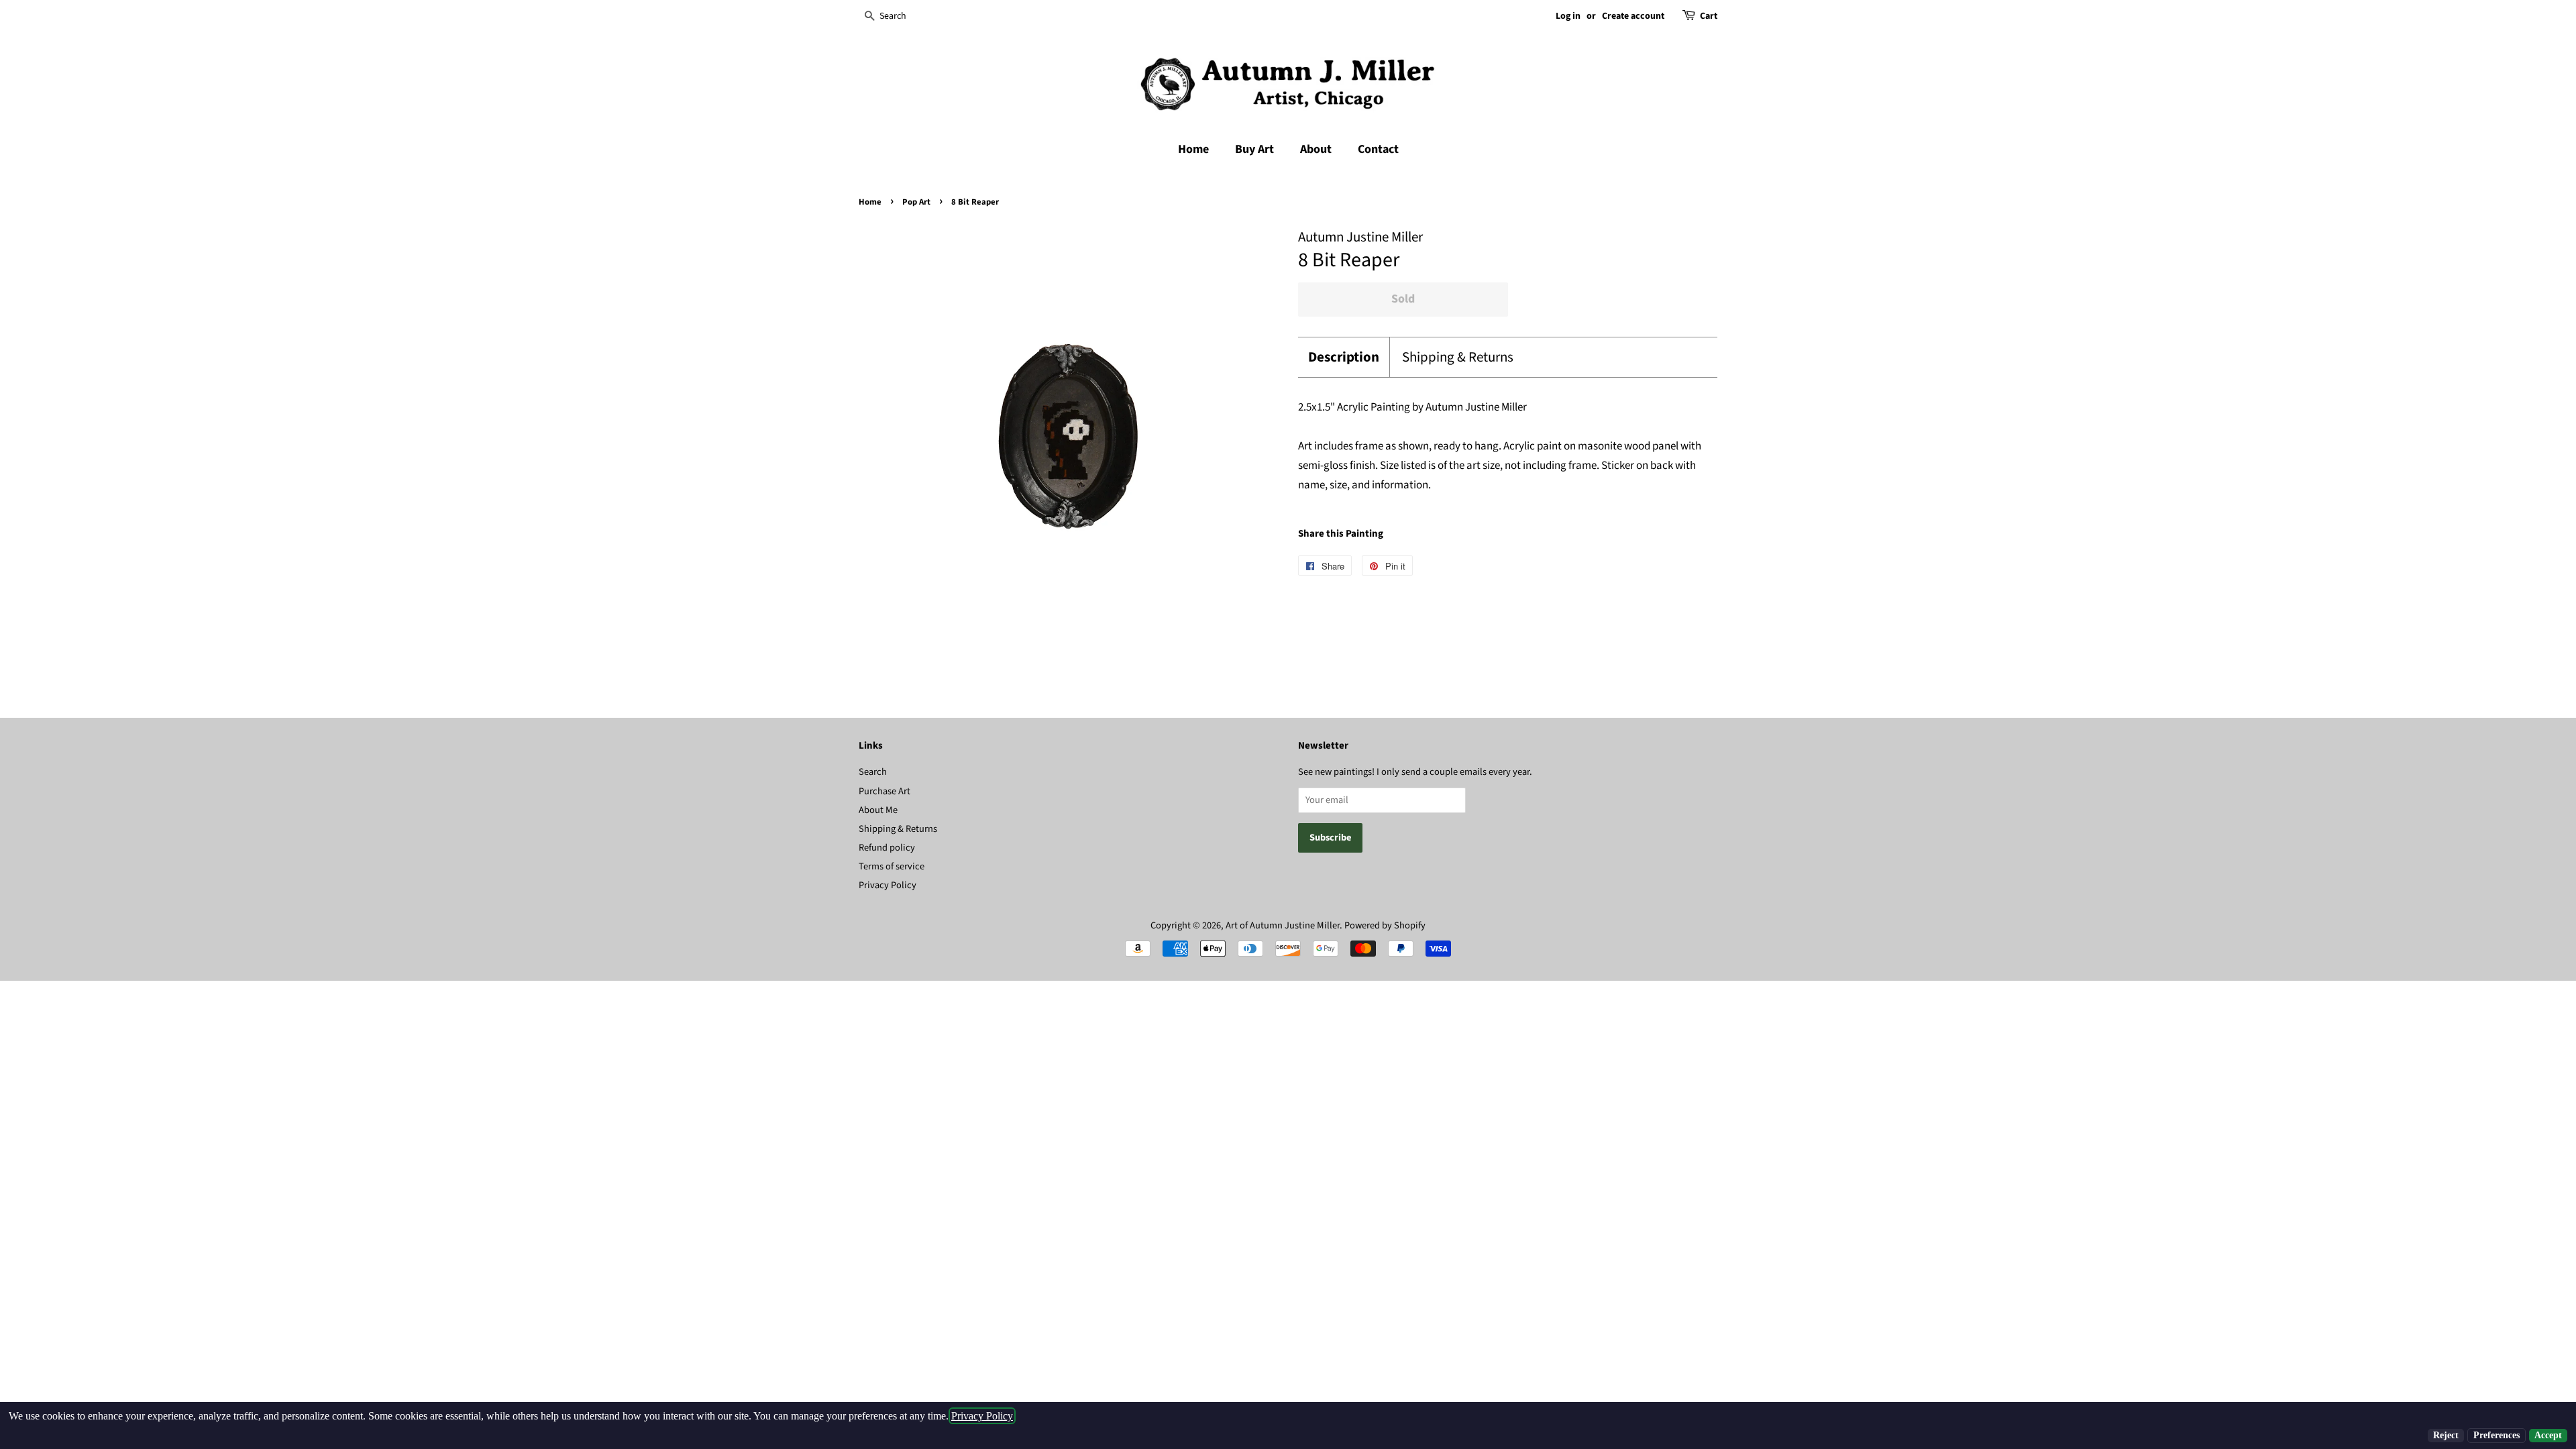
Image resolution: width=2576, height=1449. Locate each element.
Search (873, 772)
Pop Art (916, 202)
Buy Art (1254, 149)
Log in (1568, 16)
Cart (1709, 16)
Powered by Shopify (1385, 925)
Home (1193, 149)
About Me (878, 810)
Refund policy (887, 848)
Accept (2548, 1435)
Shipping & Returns (1458, 357)
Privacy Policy (888, 885)
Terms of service (892, 866)
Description (1344, 357)
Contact (1378, 149)
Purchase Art (884, 791)
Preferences (2497, 1435)
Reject (2446, 1435)
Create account (1633, 16)
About (1316, 149)
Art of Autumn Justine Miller (1283, 925)
